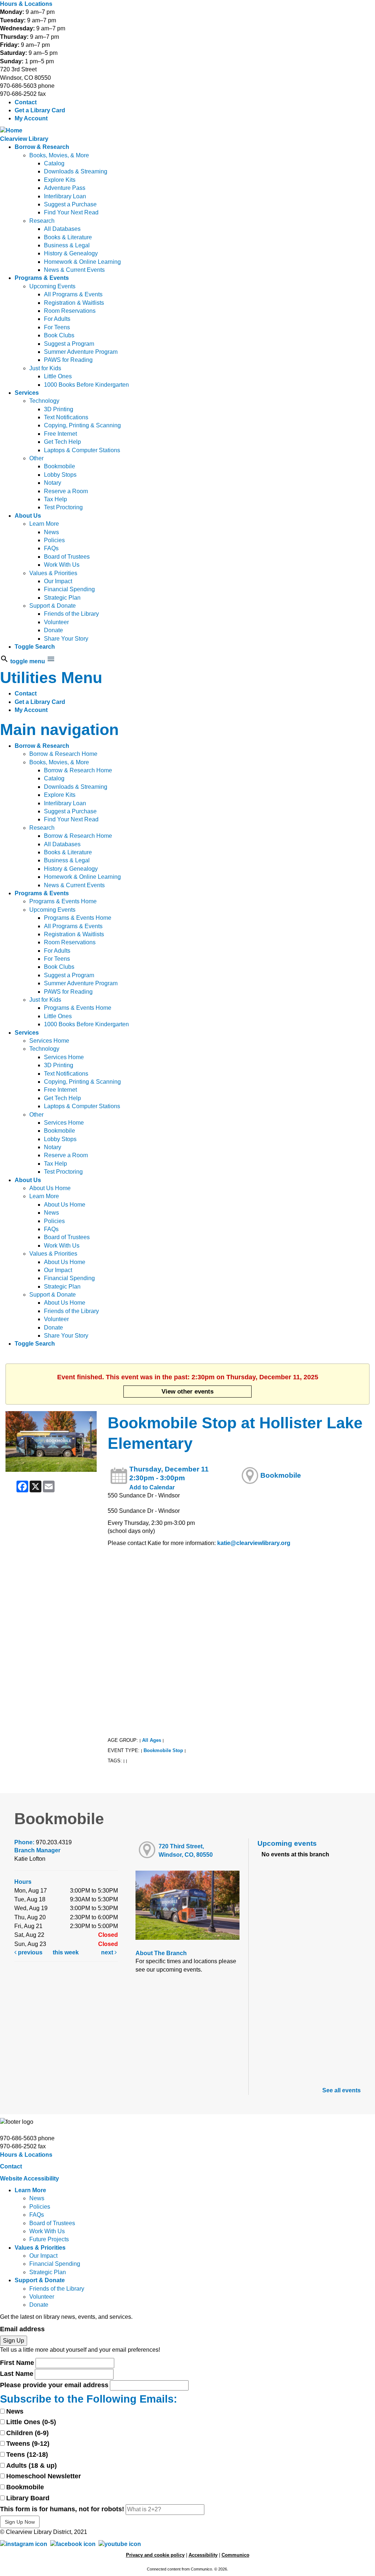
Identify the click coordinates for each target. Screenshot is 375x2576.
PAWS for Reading (68, 360)
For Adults (57, 319)
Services (27, 393)
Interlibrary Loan (65, 196)
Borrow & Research (42, 147)
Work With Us (62, 565)
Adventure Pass (65, 188)
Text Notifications (66, 417)
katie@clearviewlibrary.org (254, 1543)
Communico (235, 2555)
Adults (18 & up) (31, 2466)
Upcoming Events (52, 286)
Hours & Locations (26, 4)
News (51, 532)
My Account (31, 118)
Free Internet (60, 434)
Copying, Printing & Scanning (82, 425)
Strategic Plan (62, 598)
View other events (187, 1391)
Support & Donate (53, 606)
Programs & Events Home (63, 901)
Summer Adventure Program (81, 352)
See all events (341, 2090)
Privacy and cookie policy (155, 2555)
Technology (44, 401)
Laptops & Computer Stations (82, 450)
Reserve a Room (66, 491)
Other (36, 458)
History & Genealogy (71, 253)
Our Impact (58, 581)
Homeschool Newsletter (44, 2476)
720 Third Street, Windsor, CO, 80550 (186, 1850)
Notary (53, 483)
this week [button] (66, 1952)
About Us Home (50, 1188)
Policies (54, 540)
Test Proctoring (63, 507)
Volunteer (56, 622)
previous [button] (29, 1952)
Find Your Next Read (71, 212)
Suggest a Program (69, 344)
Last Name (17, 2374)
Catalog (54, 163)
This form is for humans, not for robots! (62, 2509)
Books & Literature (68, 237)
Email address (22, 2329)
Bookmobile (60, 466)
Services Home (49, 1041)
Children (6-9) (27, 2433)
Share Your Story (66, 639)
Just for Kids (45, 368)
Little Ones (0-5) (31, 2422)
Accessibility (203, 2555)
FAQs (51, 548)
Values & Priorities (53, 573)
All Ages (152, 1740)
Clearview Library (24, 139)
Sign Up (14, 2341)
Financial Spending (69, 589)
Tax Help (55, 499)
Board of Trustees (67, 557)
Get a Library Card (40, 110)
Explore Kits (60, 180)
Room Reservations (70, 311)
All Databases (62, 229)
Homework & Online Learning (82, 262)
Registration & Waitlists (74, 303)
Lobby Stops (60, 475)
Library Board (28, 2498)
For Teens (57, 327)
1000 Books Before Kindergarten (86, 385)
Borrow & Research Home (63, 754)
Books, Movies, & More (59, 155)
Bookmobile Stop (163, 1750)
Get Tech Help (62, 442)
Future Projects (49, 2239)
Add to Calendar (152, 1487)
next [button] (108, 1952)
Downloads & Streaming (76, 171)
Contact (26, 102)
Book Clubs (59, 335)
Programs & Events (42, 278)
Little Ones (58, 376)
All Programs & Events (73, 294)
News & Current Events (74, 270)
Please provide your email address (54, 2385)
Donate (53, 630)
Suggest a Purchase (70, 204)
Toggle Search (35, 647)
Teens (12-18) (27, 2455)
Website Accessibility (29, 2178)
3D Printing (59, 409)
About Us (28, 516)
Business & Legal (67, 245)
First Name (17, 2363)
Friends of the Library (71, 614)
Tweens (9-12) (28, 2444)
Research (42, 221)
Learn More (44, 524)
